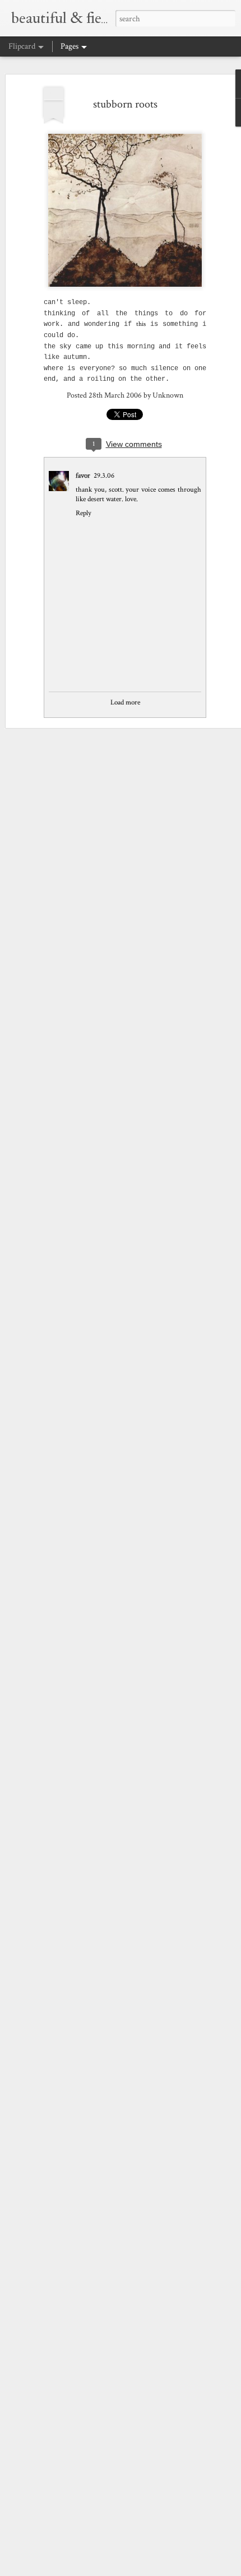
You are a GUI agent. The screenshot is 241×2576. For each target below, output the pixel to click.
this (141, 324)
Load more (125, 703)
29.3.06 (104, 476)
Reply (84, 513)
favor (83, 476)
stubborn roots (125, 104)
